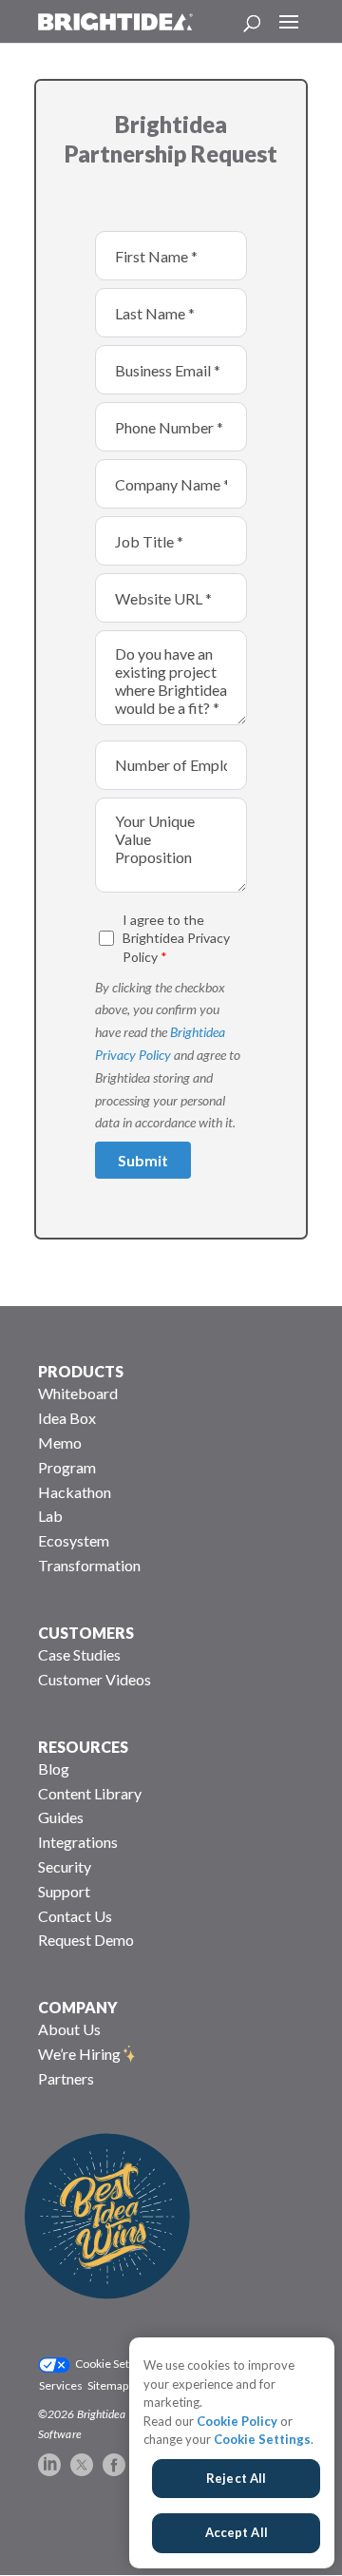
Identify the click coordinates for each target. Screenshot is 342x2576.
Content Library (90, 1793)
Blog (54, 1769)
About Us (69, 2029)
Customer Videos (95, 1679)
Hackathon (75, 1492)
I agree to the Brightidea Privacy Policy (176, 938)
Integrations (78, 1842)
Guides (61, 1817)
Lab (50, 1516)
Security (65, 1866)
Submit (143, 1160)
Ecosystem (74, 1540)
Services (61, 2385)
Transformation (89, 1565)
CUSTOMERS (86, 1633)
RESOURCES (83, 1747)
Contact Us (75, 1916)
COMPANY (78, 2007)
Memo (60, 1442)
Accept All (237, 2532)
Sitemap (108, 2385)
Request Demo (86, 1940)
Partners (66, 2078)
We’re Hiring (79, 2054)
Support (64, 1891)
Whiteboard (78, 1393)
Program (67, 1467)
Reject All (236, 2478)
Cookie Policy (237, 2421)
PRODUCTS (81, 1371)
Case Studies (79, 1654)
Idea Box (67, 1418)
